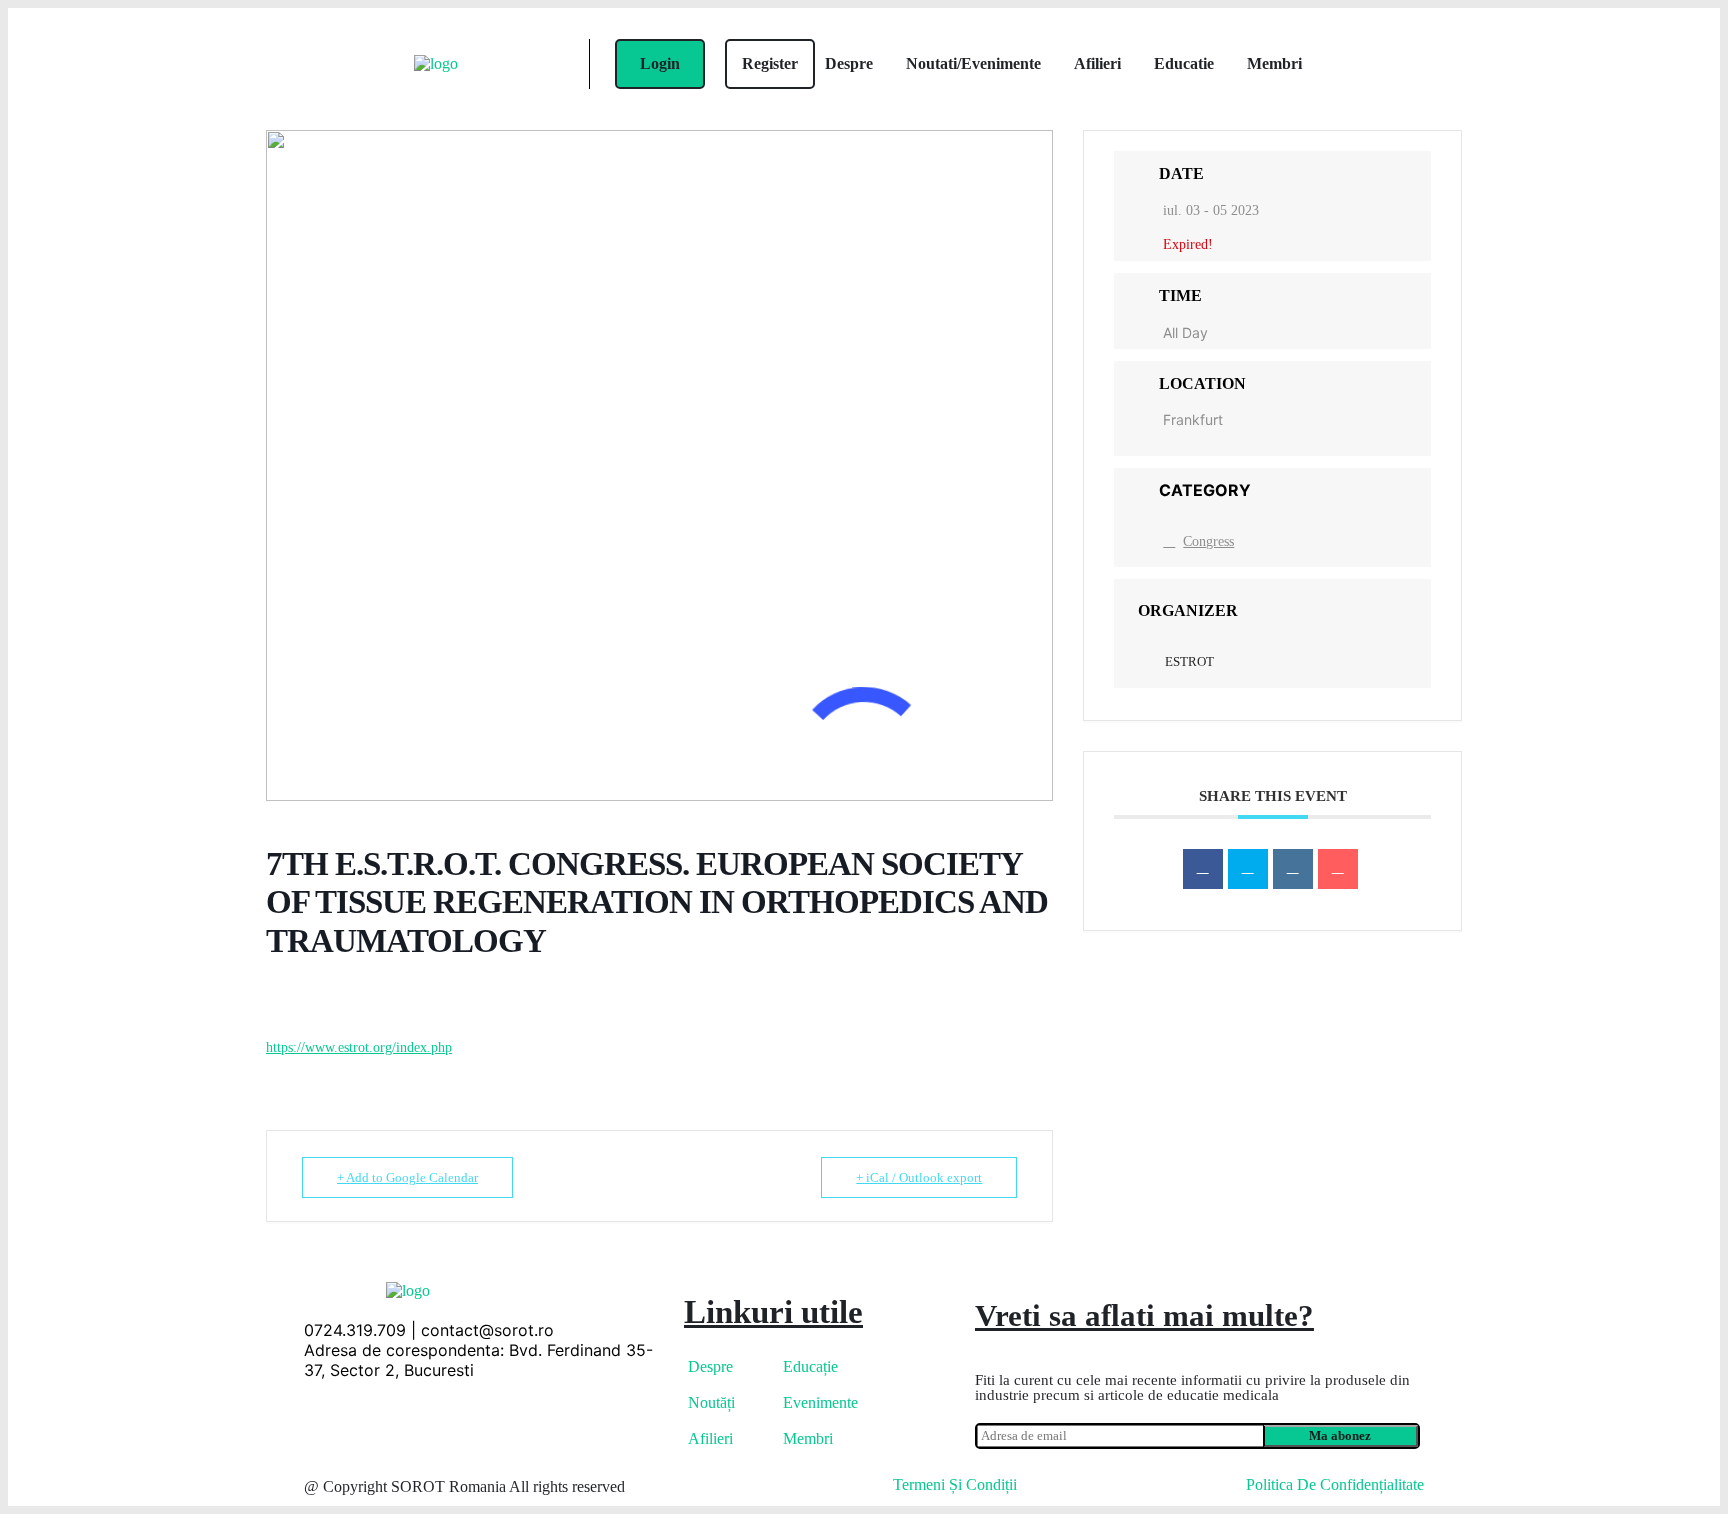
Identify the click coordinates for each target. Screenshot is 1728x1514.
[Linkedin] (1293, 869)
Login (660, 63)
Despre (849, 63)
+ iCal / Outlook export (919, 1177)
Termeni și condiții (955, 1484)
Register (770, 63)
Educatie (1184, 63)
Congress (1208, 541)
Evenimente (820, 1402)
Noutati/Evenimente (973, 63)
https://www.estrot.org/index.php (359, 1047)
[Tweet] (1248, 869)
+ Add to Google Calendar (407, 1177)
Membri (1274, 63)
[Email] (1338, 869)
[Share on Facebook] (1203, 869)
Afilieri (1097, 63)
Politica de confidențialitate (1335, 1484)
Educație (810, 1366)
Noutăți (711, 1402)
